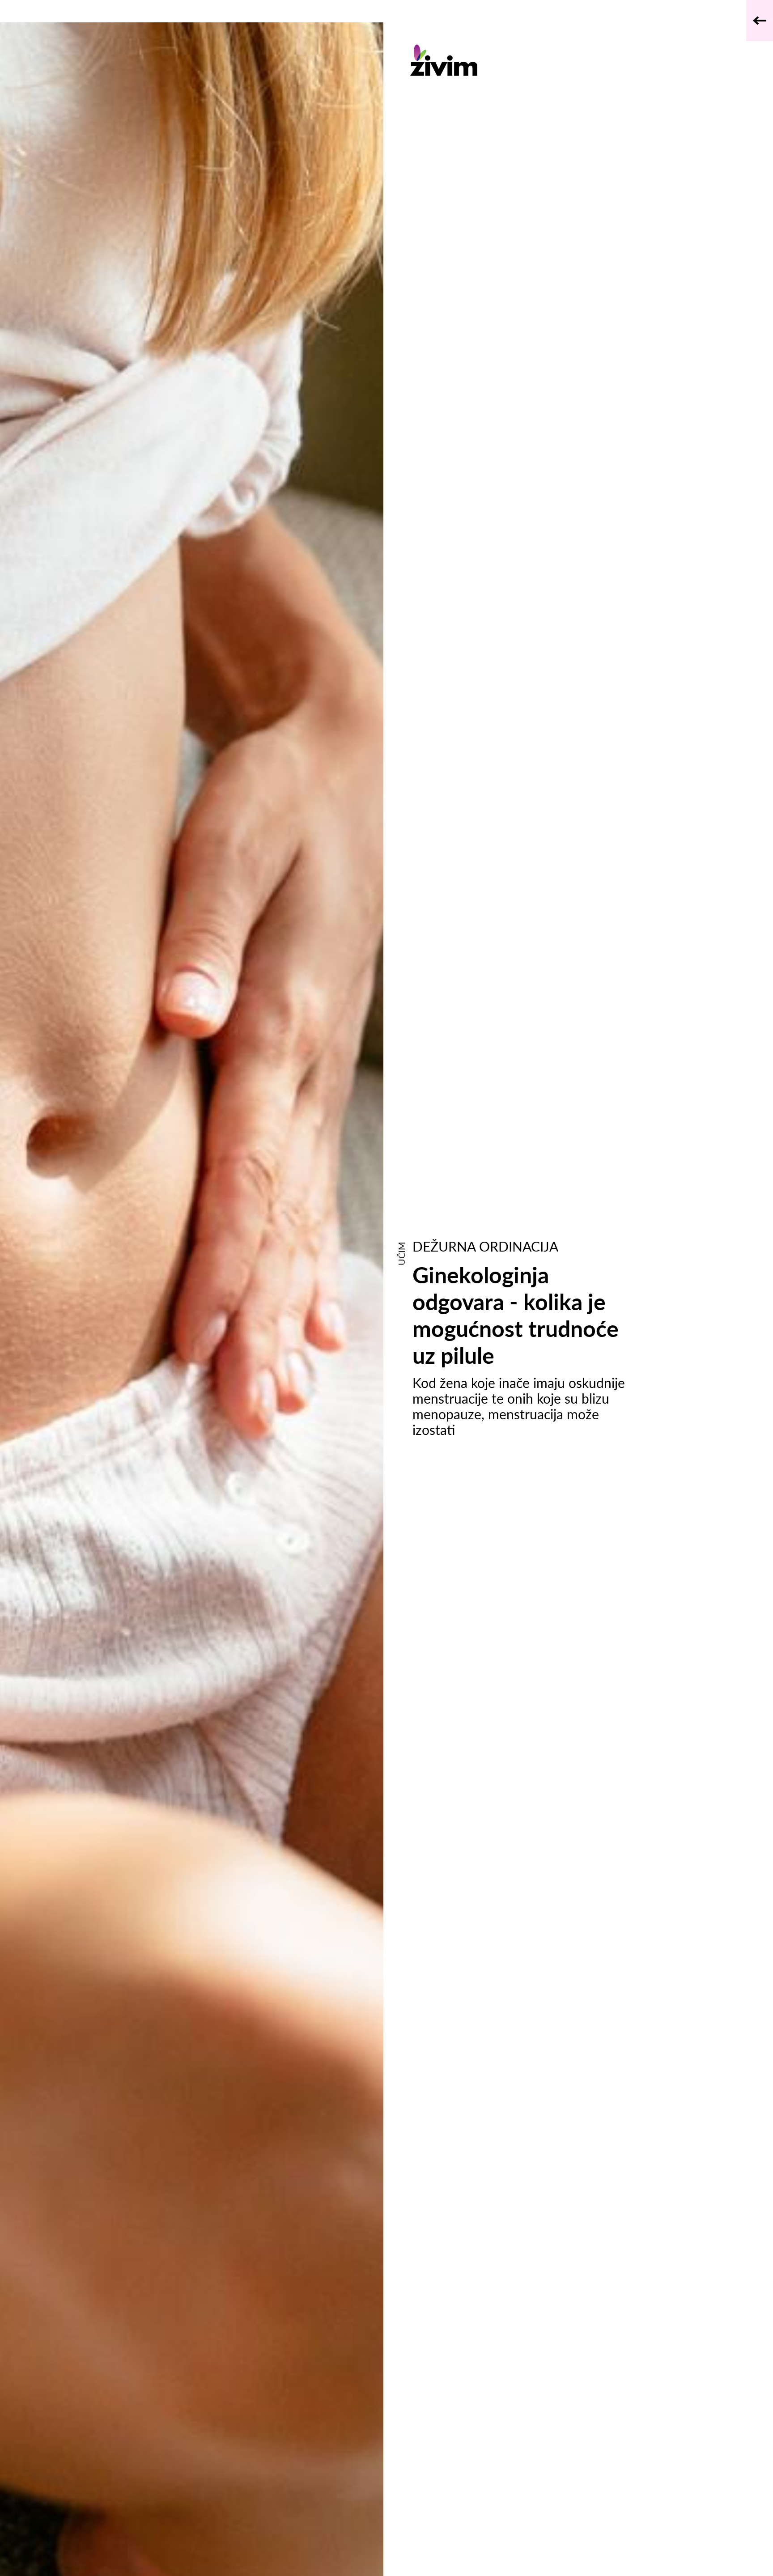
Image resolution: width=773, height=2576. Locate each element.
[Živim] (518, 60)
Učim (401, 1254)
